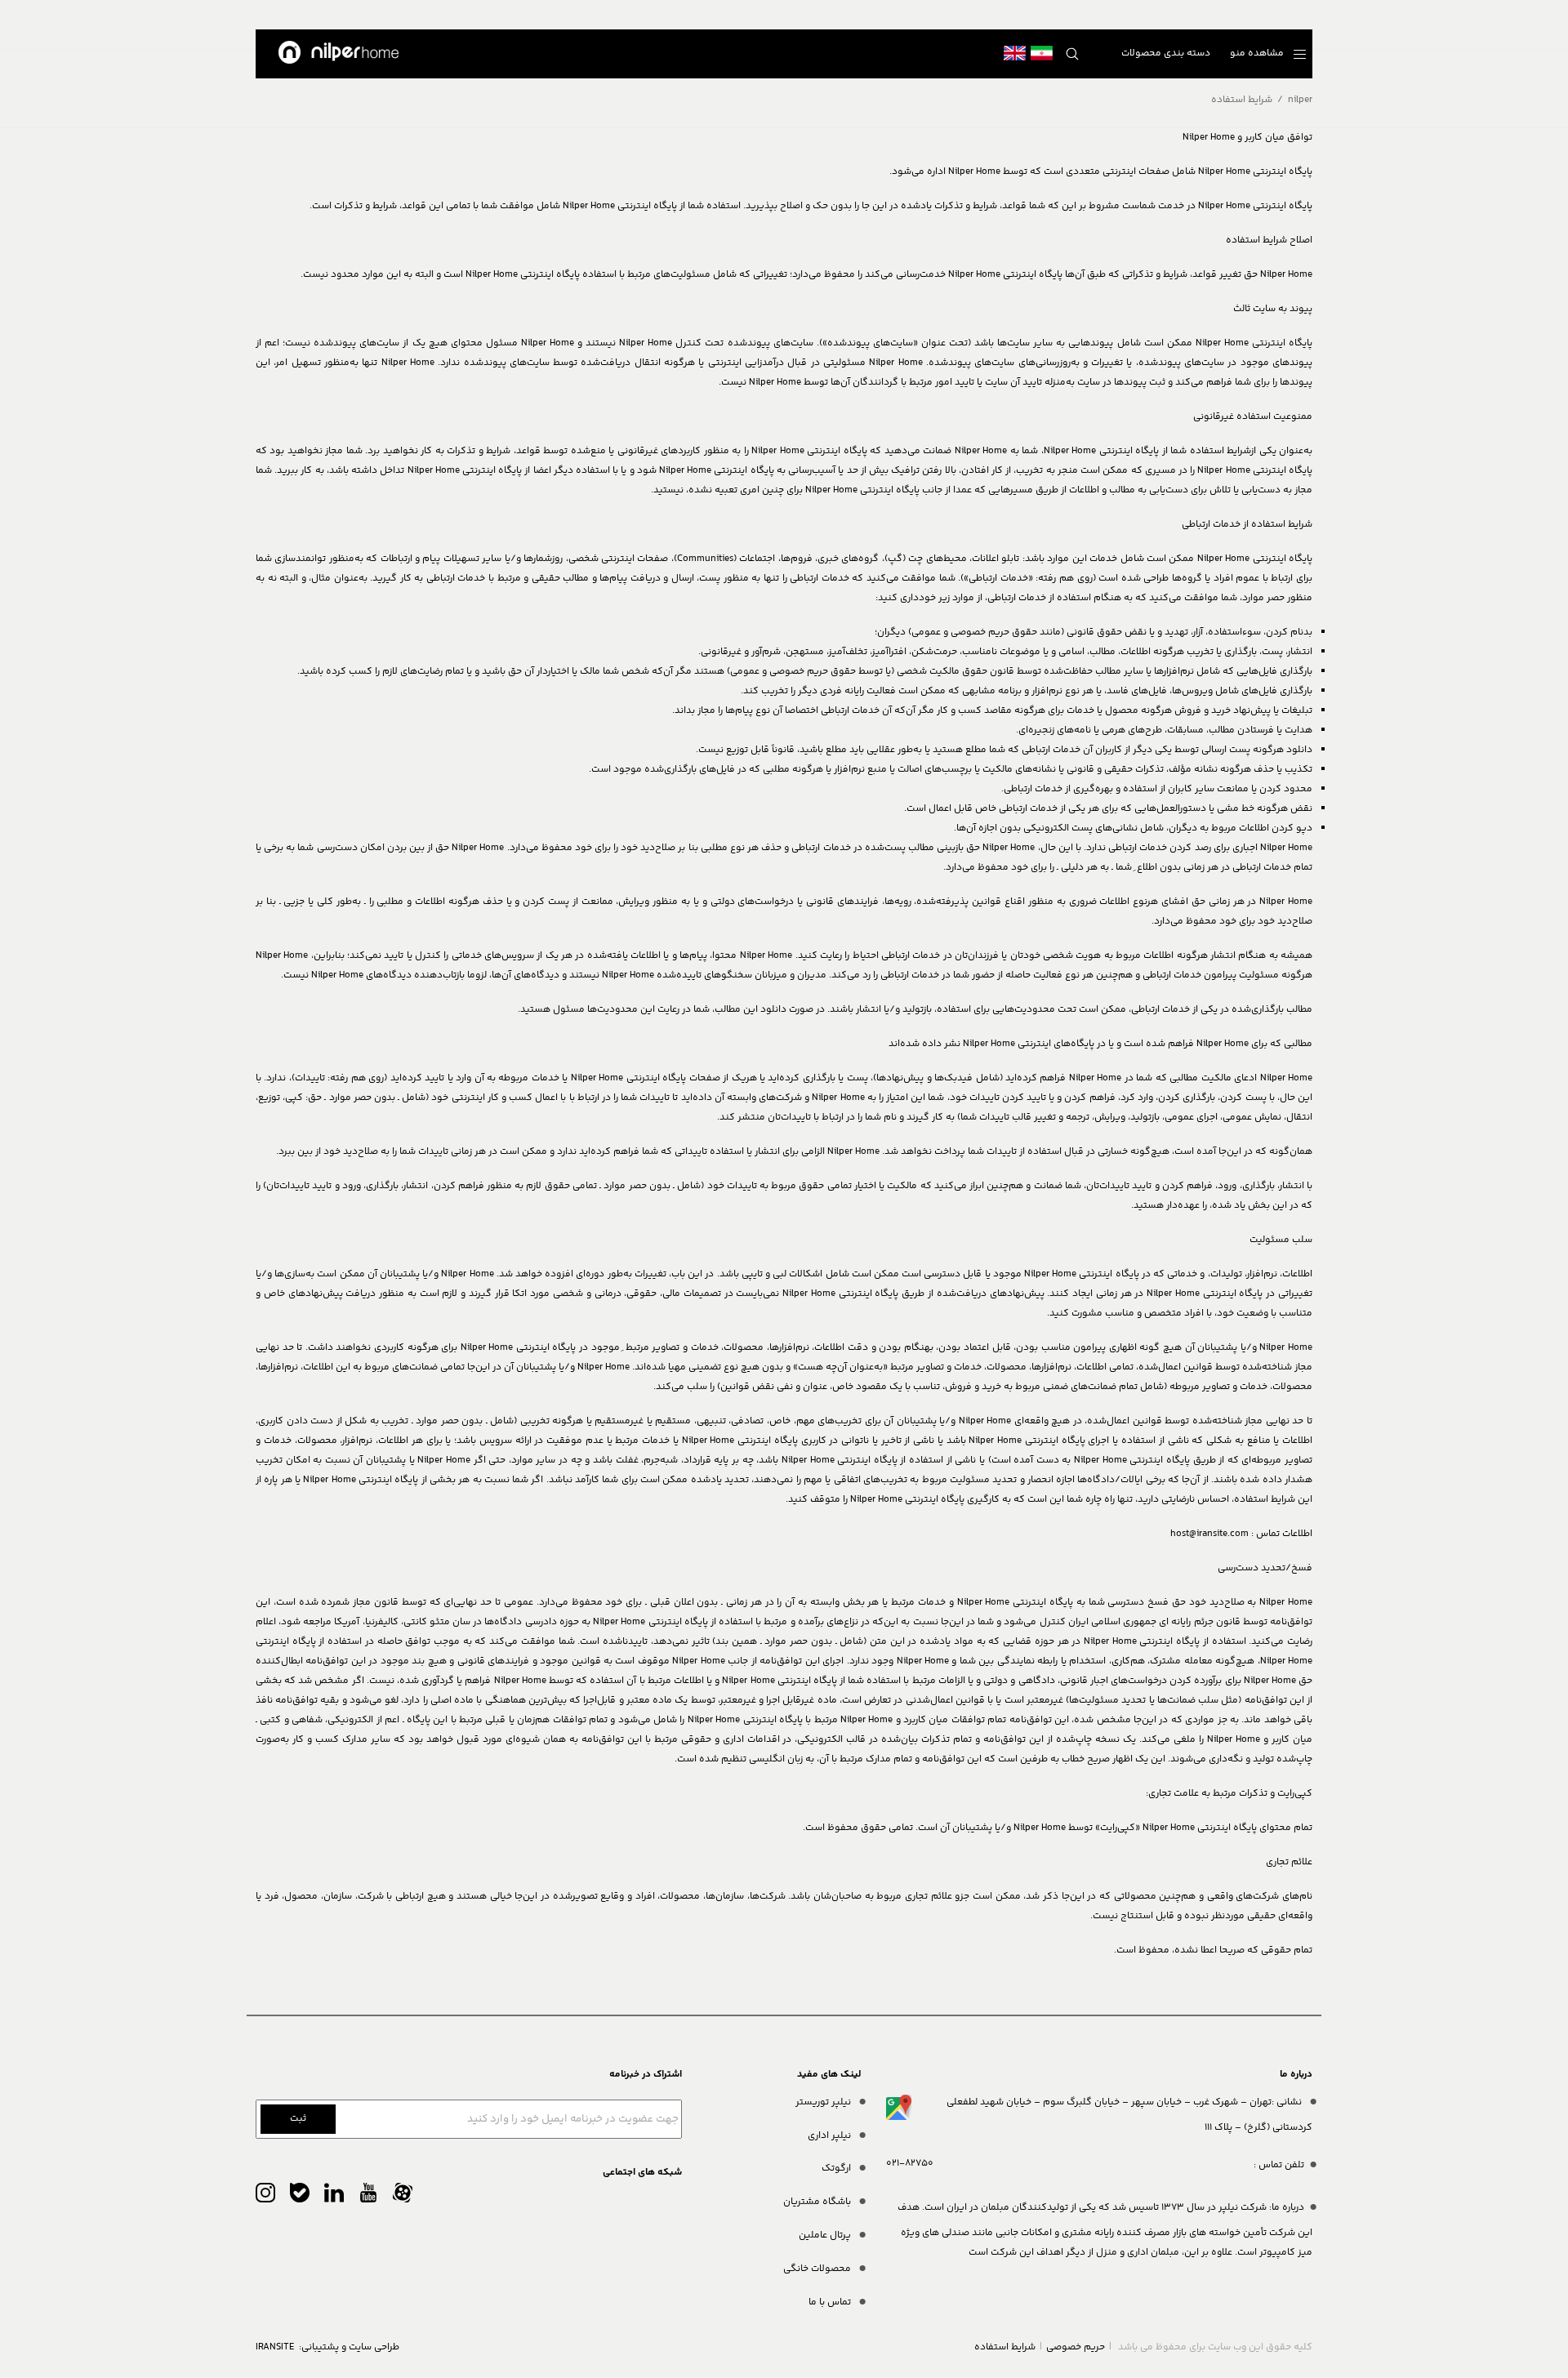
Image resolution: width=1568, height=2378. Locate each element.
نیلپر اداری (831, 2136)
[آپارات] (403, 2197)
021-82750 (910, 2164)
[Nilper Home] (339, 53)
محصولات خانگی (818, 2269)
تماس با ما (831, 2302)
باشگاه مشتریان (818, 2202)
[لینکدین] (334, 2197)
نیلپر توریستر (824, 2102)
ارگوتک (837, 2169)
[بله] (300, 2197)
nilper (1300, 100)
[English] (1015, 54)
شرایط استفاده (1005, 2347)
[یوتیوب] (368, 2197)
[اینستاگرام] (265, 2197)
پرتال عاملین (826, 2235)
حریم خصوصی (1076, 2347)
